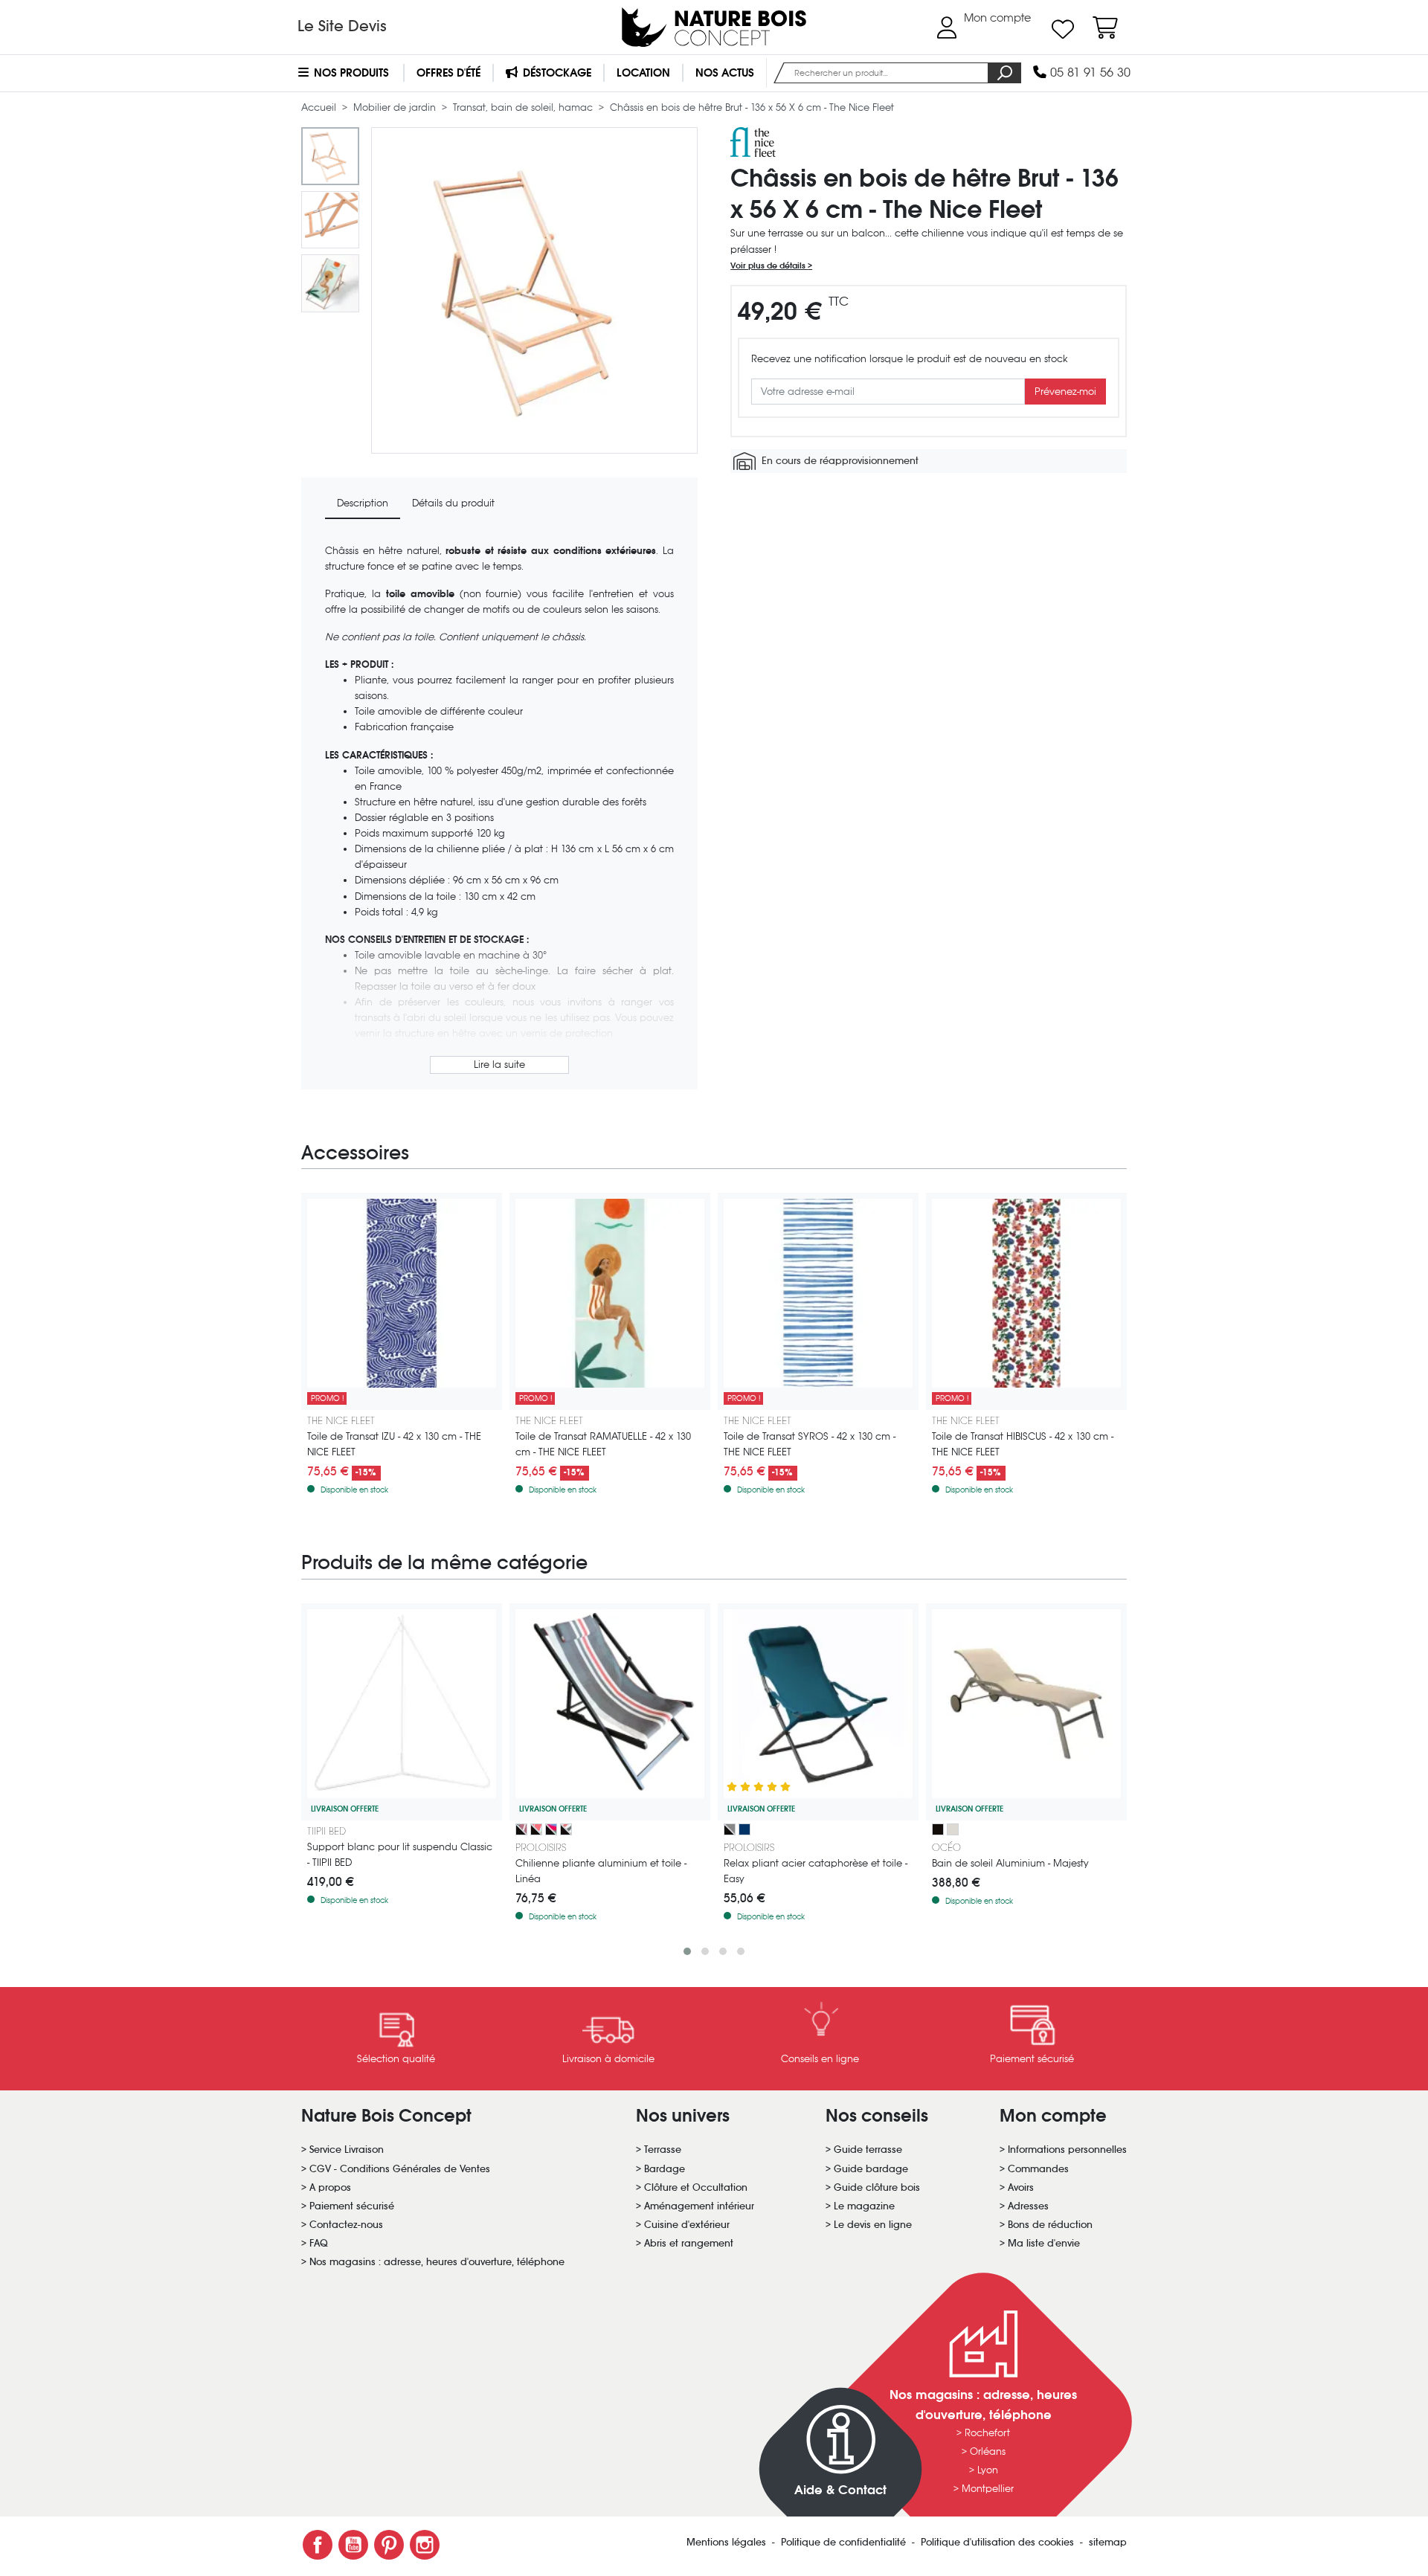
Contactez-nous (346, 2225)
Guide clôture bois (877, 2187)
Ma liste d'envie (1044, 2243)
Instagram (425, 2545)
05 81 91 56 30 (1088, 73)
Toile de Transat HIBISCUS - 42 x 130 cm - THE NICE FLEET (1023, 1444)
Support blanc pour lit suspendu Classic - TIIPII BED (400, 1855)
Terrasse (663, 2150)
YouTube (353, 2545)
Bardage (665, 2169)
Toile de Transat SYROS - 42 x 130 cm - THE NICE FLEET (810, 1444)
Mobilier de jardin (396, 107)
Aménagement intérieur (699, 2206)
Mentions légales (728, 2542)
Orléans (988, 2451)
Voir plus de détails (769, 265)
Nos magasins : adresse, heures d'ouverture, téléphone (437, 2262)
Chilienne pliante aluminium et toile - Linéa (601, 1871)
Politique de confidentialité (845, 2542)
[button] (687, 1951)
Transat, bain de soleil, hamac (524, 107)
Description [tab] (363, 503)
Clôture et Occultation (696, 2187)
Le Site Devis (342, 26)
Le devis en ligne (873, 2225)
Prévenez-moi (1065, 392)
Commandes (1038, 2169)
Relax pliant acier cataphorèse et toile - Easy (816, 1871)
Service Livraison (347, 2150)
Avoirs (1021, 2187)
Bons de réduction (1050, 2225)
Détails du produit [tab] (453, 503)
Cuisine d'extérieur (687, 2225)
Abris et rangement (689, 2243)
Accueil (320, 107)
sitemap (1108, 2542)
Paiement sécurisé (352, 2206)
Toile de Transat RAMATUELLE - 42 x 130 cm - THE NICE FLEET (603, 1444)
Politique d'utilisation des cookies (999, 2542)
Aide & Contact (840, 2490)
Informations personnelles (1067, 2150)
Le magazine (864, 2206)
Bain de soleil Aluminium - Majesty (1010, 1863)
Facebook (318, 2545)
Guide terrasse (868, 2150)
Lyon (988, 2470)
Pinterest (389, 2545)
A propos (330, 2187)
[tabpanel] (499, 810)
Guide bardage (871, 2169)
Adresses (1028, 2206)
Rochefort (987, 2433)
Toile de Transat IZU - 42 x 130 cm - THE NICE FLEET (394, 1444)
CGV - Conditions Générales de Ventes (400, 2169)
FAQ (319, 2243)
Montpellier (988, 2489)
